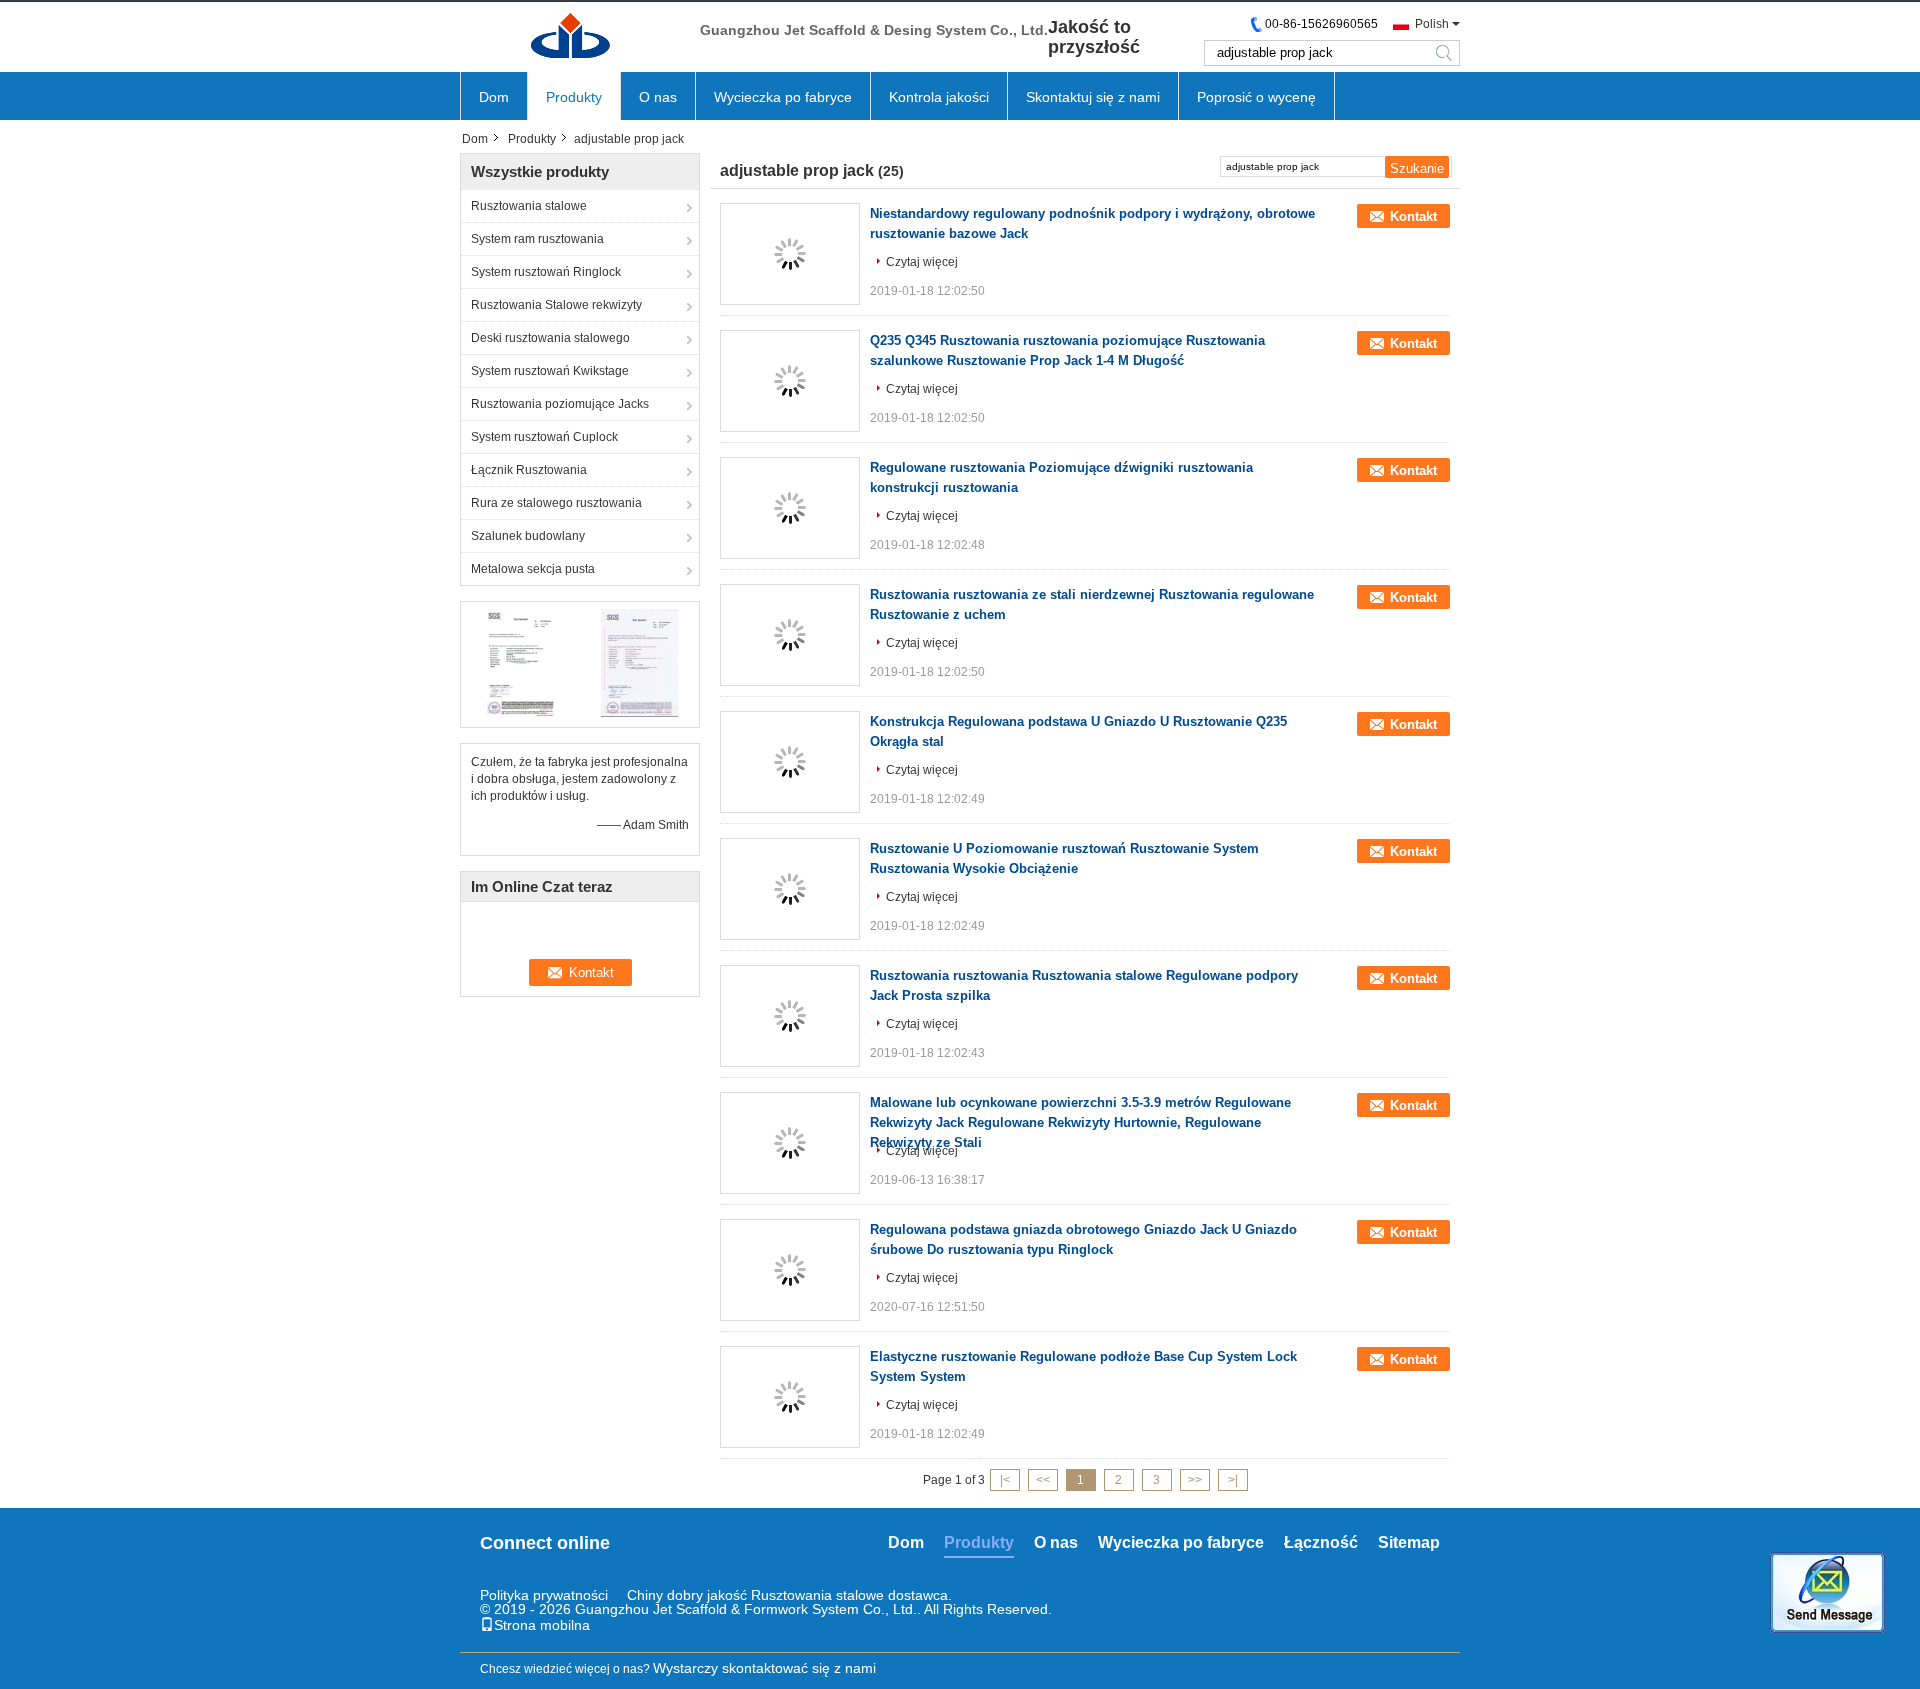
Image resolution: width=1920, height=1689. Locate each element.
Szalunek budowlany (528, 536)
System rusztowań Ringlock (546, 272)
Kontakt (1413, 216)
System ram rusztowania (537, 239)
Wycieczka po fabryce (783, 97)
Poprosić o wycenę (1256, 97)
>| (1233, 1480)
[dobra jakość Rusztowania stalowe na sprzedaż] (520, 662)
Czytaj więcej (922, 262)
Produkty (574, 97)
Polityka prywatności (544, 1595)
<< (1043, 1480)
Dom (494, 97)
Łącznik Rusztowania (529, 470)
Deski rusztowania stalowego (550, 338)
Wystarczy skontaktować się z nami (764, 1668)
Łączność (1321, 1542)
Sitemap (1409, 1542)
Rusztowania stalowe (529, 206)
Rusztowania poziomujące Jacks (560, 404)
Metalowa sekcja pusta (533, 569)
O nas (658, 97)
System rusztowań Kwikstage (550, 371)
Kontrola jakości (939, 97)
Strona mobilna (542, 1625)
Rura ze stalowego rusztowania (556, 503)
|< (1005, 1480)
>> (1195, 1480)
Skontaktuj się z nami (1093, 97)
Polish (1432, 24)
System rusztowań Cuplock (544, 437)
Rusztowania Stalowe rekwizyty (556, 305)
